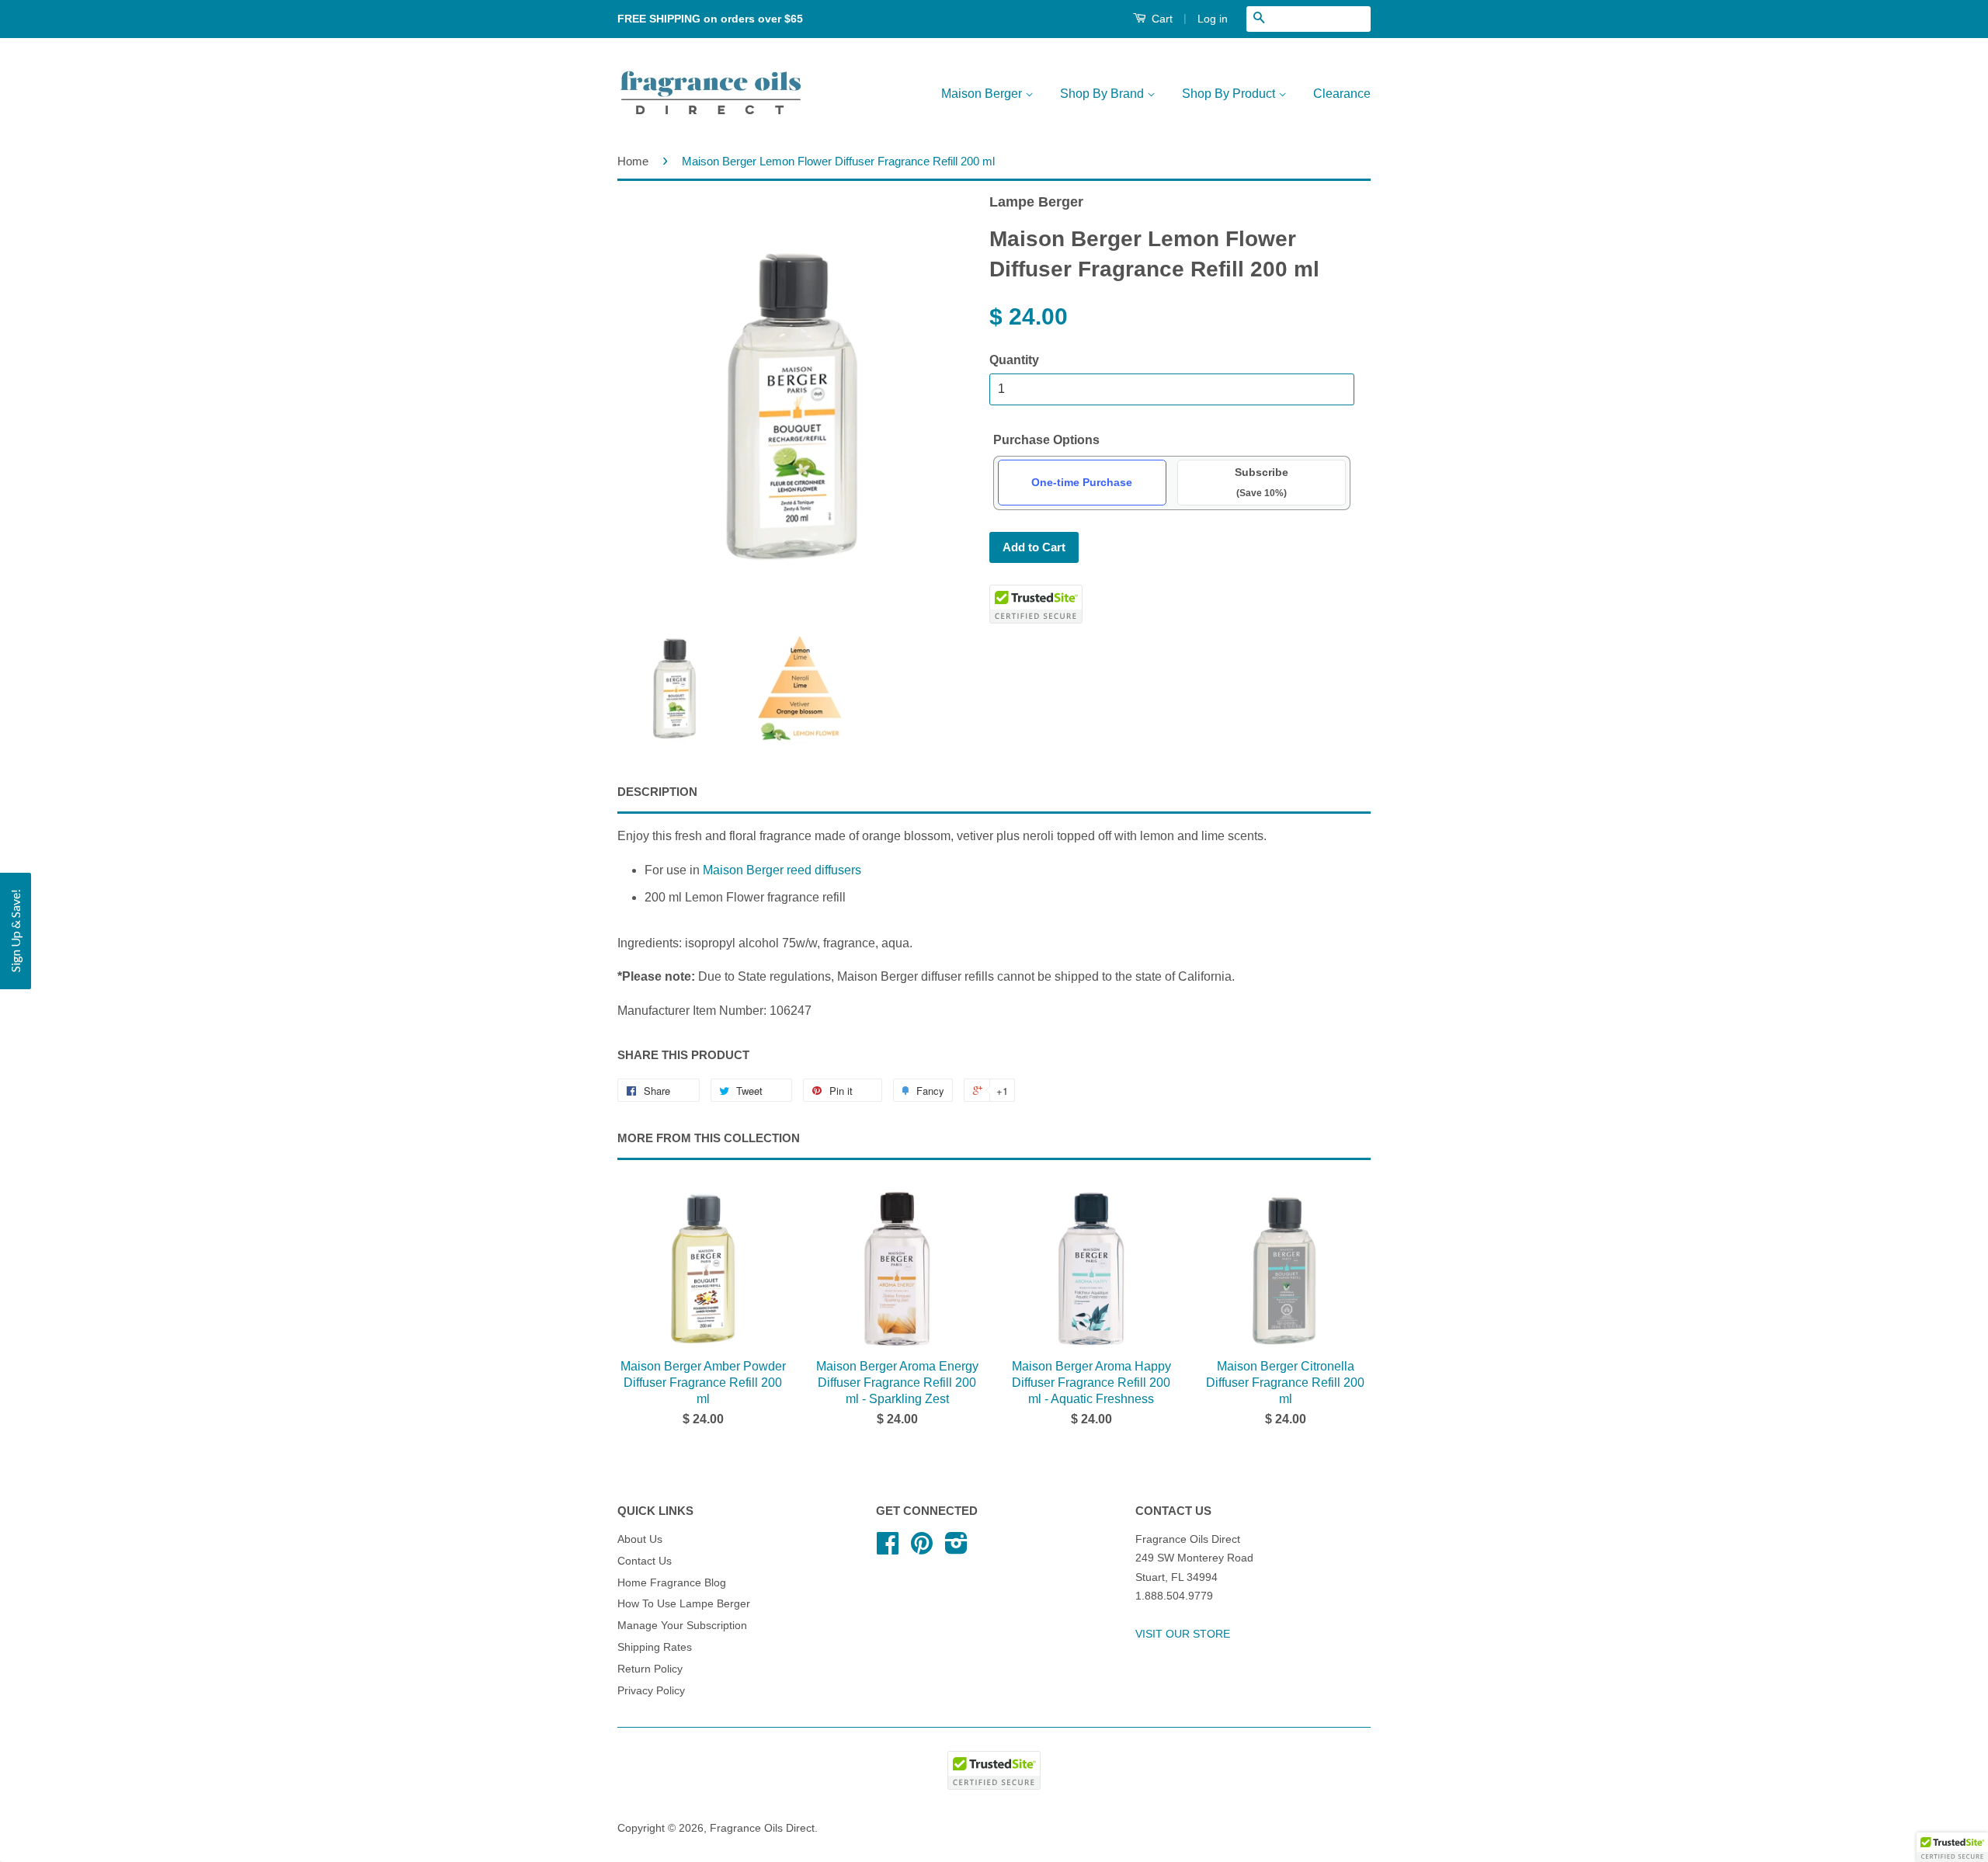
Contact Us (645, 1561)
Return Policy (650, 1669)
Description (657, 792)
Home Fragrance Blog (672, 1583)
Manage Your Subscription (682, 1626)
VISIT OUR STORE (1183, 1634)
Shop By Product (1230, 94)
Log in (1213, 19)
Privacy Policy (651, 1691)
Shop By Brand (1103, 94)
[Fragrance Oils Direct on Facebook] (888, 1549)
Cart (1161, 19)
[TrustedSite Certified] (1036, 604)
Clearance (1342, 94)
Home (633, 161)
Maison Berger (983, 94)
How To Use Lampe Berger (684, 1604)
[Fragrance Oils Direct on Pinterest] (922, 1549)
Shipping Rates (655, 1647)
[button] (16, 931)
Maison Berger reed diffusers (782, 870)
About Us (640, 1539)
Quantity (1014, 360)
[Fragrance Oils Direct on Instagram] (956, 1549)
